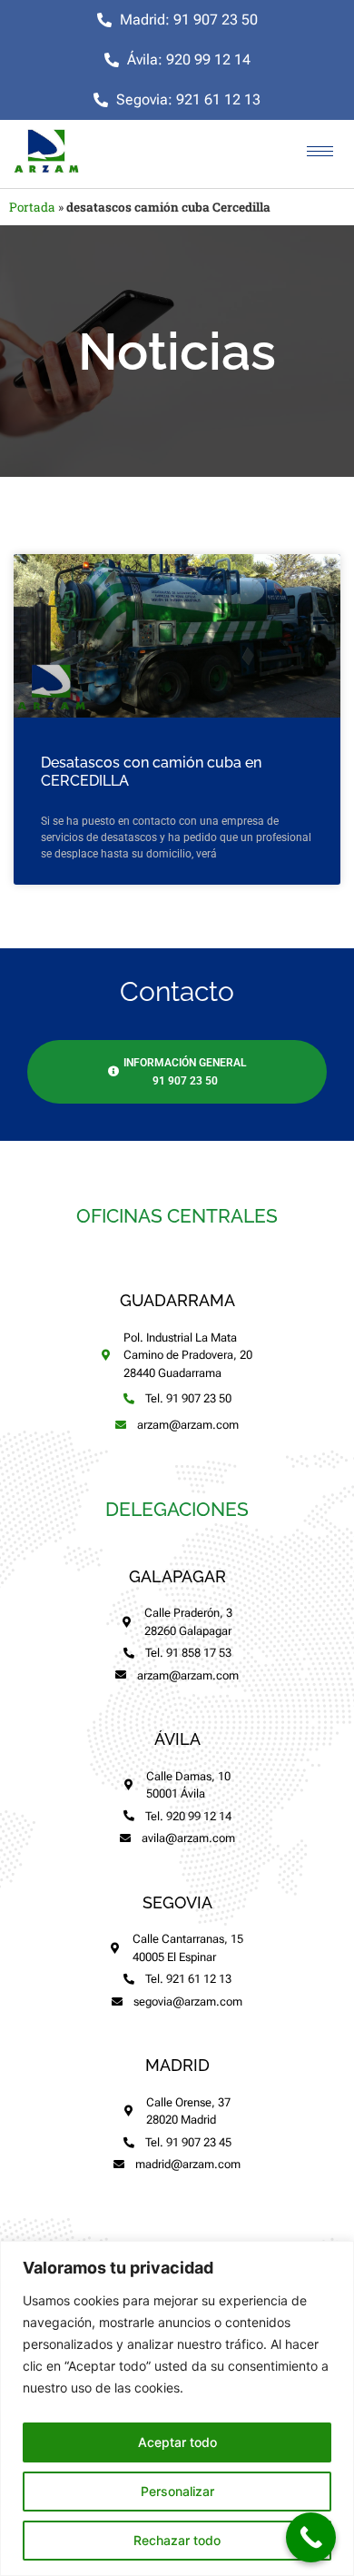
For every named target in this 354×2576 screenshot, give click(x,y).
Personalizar (177, 2491)
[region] (177, 2408)
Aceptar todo (177, 2442)
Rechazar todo (177, 2540)
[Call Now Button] (311, 2537)
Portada (32, 207)
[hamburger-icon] (320, 151)
